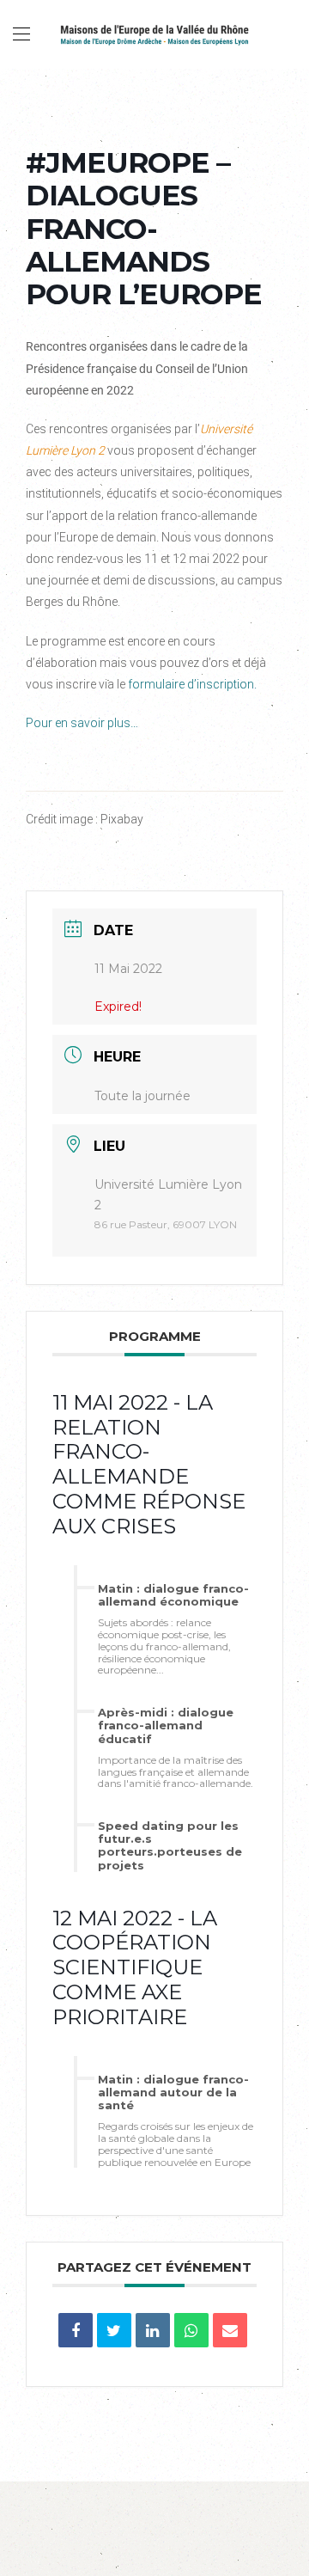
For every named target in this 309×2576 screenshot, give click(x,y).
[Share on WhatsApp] (191, 2330)
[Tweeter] (114, 2330)
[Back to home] (154, 34)
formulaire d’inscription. (192, 684)
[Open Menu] (21, 34)
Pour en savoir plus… (82, 723)
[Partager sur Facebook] (76, 2330)
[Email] (230, 2330)
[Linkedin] (153, 2330)
